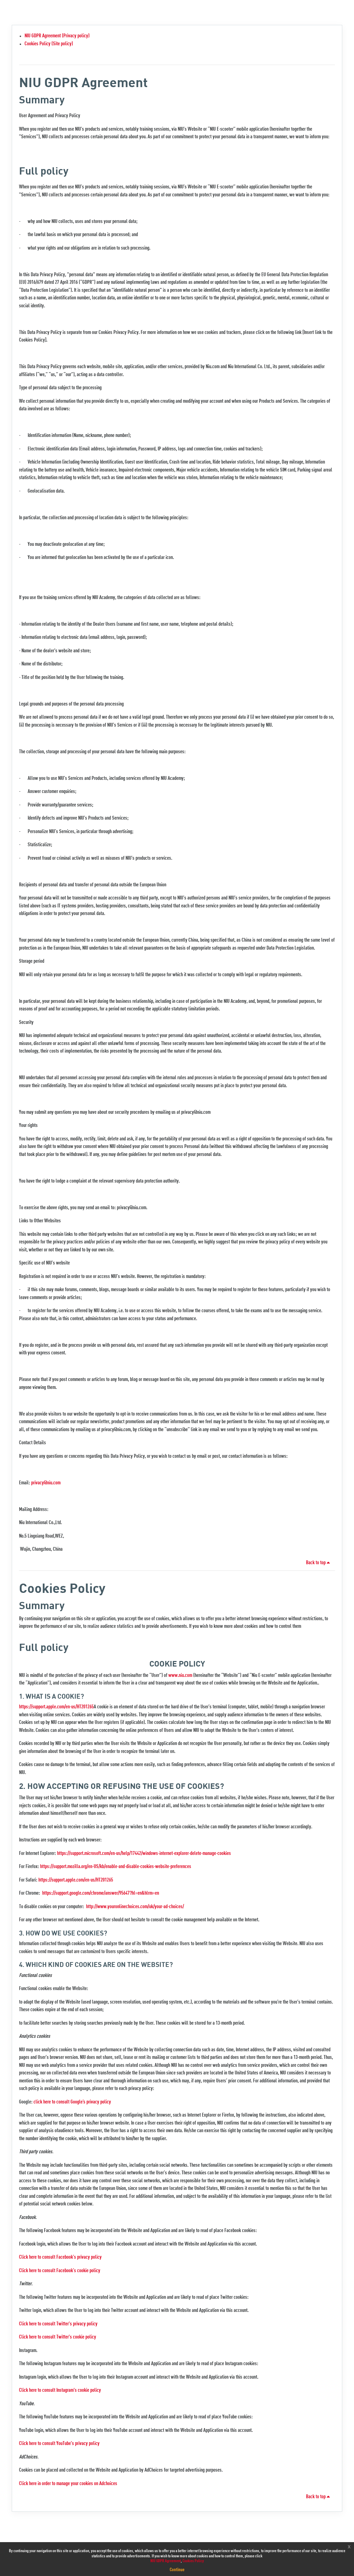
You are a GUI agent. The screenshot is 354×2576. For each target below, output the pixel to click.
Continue (177, 2570)
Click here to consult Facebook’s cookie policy (60, 2271)
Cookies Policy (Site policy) (49, 44)
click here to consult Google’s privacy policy (72, 2102)
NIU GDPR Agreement (166, 2561)
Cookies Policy (193, 2561)
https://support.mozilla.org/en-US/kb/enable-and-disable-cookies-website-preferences (116, 1867)
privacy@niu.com (46, 1483)
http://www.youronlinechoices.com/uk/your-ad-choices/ (135, 1907)
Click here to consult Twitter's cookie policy (58, 2337)
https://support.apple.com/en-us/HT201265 (56, 1707)
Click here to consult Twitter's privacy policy (58, 2324)
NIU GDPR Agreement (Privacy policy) (57, 36)
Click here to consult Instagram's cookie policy (60, 2391)
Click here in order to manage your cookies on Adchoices (68, 2484)
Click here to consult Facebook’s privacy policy (60, 2257)
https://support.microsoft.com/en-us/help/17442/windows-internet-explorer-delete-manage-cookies (144, 1854)
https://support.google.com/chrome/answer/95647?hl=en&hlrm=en (101, 1893)
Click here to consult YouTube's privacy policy (59, 2444)
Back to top (316, 1563)
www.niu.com (180, 1676)
